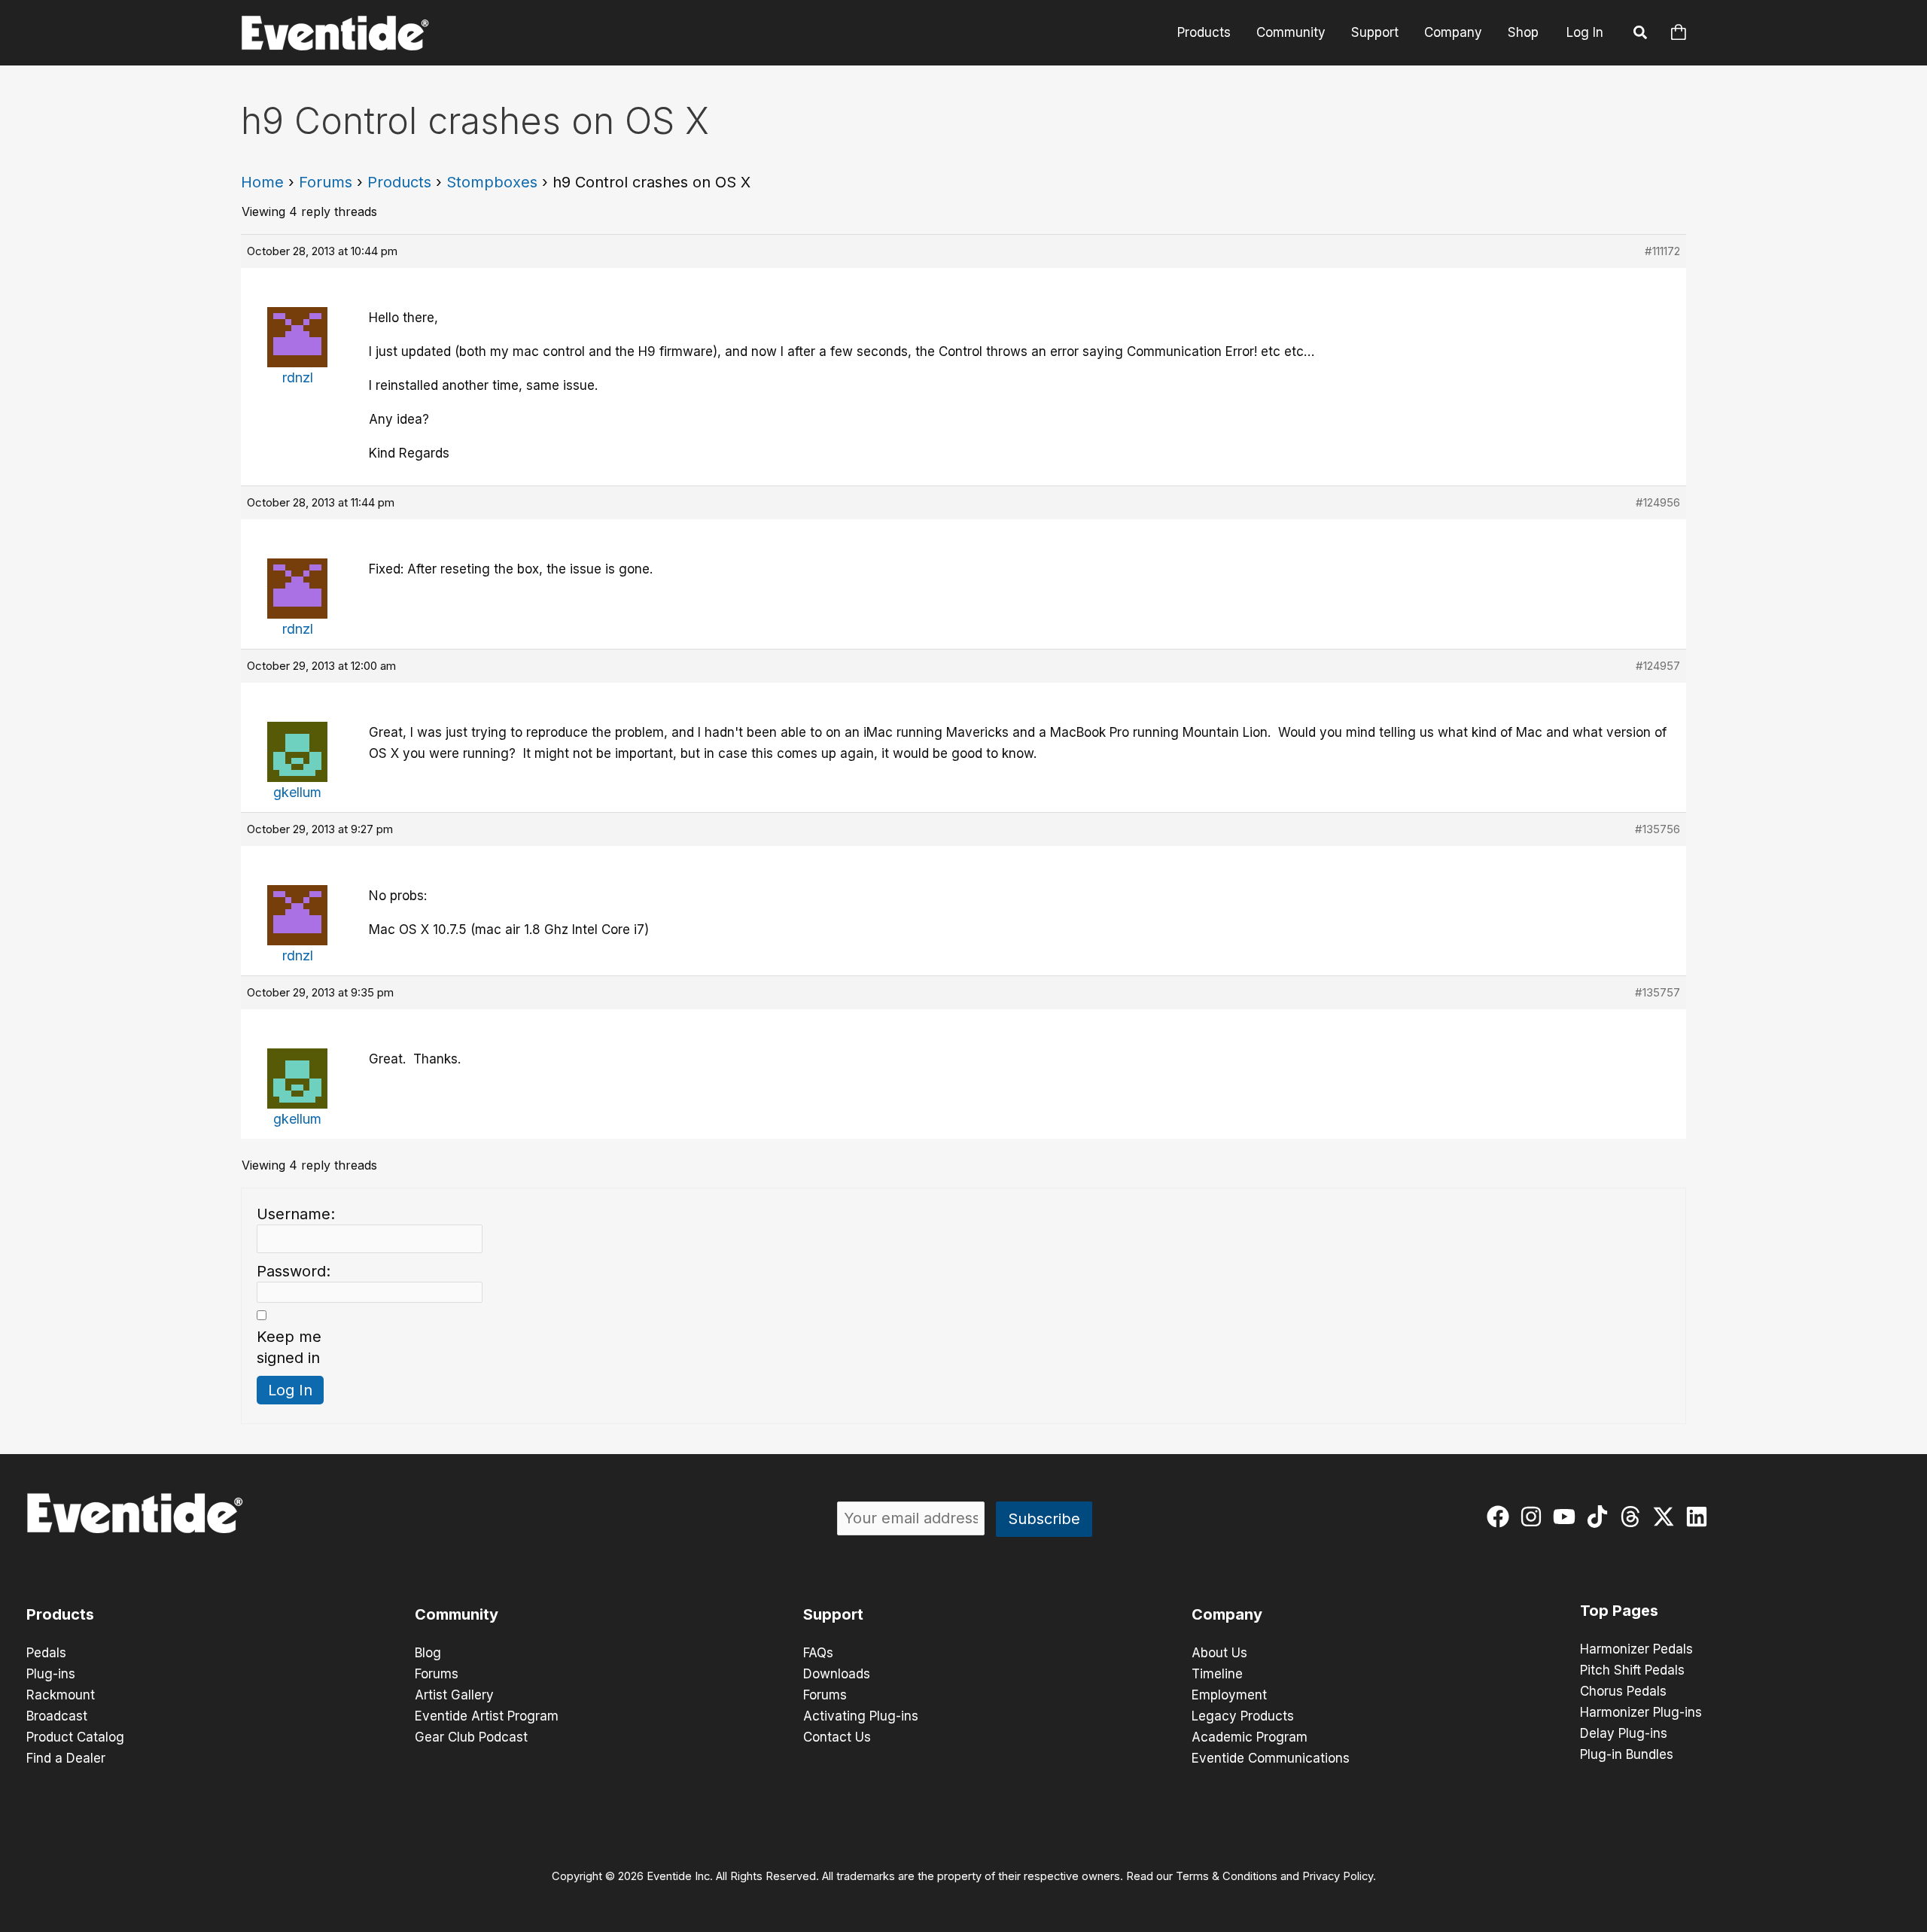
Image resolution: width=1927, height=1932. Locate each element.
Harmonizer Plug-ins (1641, 1712)
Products (1204, 32)
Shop (1523, 32)
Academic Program (1250, 1737)
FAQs (818, 1653)
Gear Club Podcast (471, 1737)
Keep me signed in (289, 1347)
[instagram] (1534, 1517)
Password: (294, 1271)
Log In (1585, 32)
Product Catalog (75, 1737)
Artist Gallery (454, 1695)
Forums (326, 182)
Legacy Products (1243, 1716)
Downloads (837, 1674)
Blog (428, 1653)
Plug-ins (51, 1674)
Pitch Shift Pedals (1632, 1670)
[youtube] (1568, 1517)
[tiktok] (1601, 1517)
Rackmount (61, 1695)
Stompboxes (492, 182)
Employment (1229, 1695)
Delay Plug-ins (1624, 1733)
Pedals (46, 1653)
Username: (296, 1214)
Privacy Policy (1338, 1876)
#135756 (1658, 829)
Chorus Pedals (1623, 1691)
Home (262, 182)
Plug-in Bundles (1627, 1754)
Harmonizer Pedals (1636, 1649)
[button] (1641, 35)
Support (1375, 32)
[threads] (1634, 1517)
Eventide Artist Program (487, 1716)
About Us (1219, 1653)
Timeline (1217, 1674)
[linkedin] (1700, 1517)
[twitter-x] (1667, 1517)
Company (1453, 32)
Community (1291, 32)
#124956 (1658, 502)
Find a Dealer (66, 1758)
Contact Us (837, 1737)
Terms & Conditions (1227, 1876)
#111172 (1662, 251)
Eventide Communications (1271, 1758)
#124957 (1658, 666)
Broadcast (57, 1716)
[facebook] (1501, 1517)
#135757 (1658, 992)
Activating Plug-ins (861, 1716)
